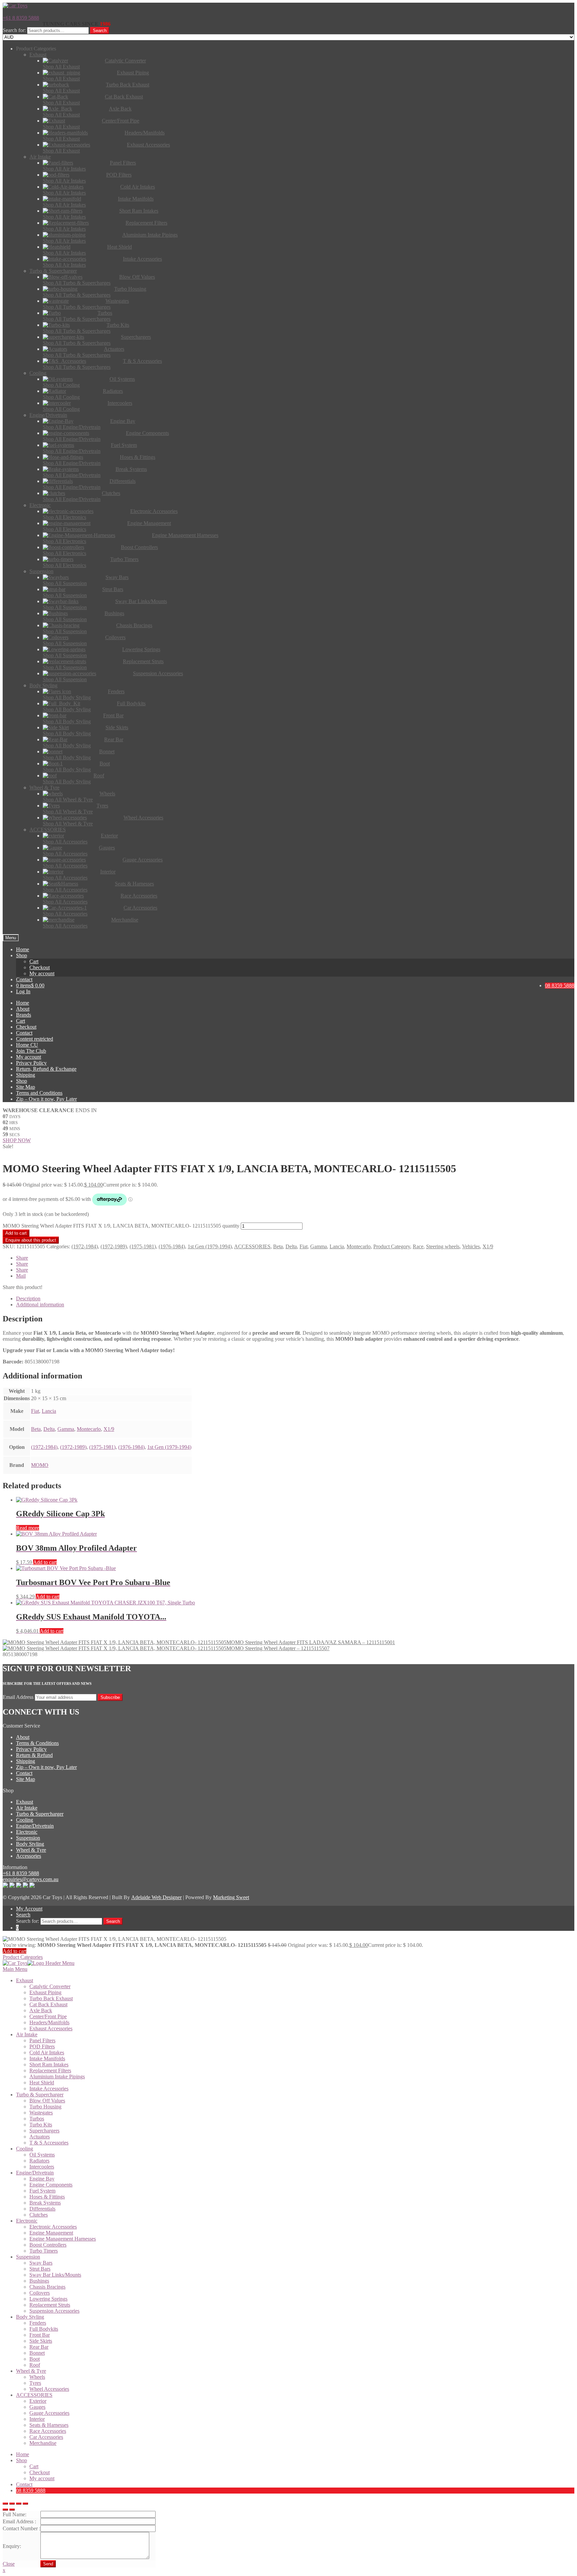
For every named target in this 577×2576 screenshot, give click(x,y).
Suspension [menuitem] (28, 2257)
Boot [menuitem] (35, 2359)
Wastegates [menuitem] (41, 2113)
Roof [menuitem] (35, 2365)
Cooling (25, 1820)
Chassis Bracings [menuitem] (47, 2287)
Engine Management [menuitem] (51, 2233)
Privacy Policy (31, 1063)
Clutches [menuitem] (39, 2215)
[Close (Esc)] (5, 2504)
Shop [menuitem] (22, 2460)
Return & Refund (34, 1755)
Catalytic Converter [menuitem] (50, 1986)
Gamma (319, 1246)
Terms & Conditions (37, 1743)
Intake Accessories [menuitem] (49, 2089)
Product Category (392, 1246)
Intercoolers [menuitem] (42, 2167)
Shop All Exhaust (61, 67)
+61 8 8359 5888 (21, 18)
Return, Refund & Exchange (46, 1069)
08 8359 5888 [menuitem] (31, 2490)
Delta (291, 1246)
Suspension (28, 1838)
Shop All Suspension (65, 583)
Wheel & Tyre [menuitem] (31, 2371)
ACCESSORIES (252, 1246)
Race (418, 1246)
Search (100, 31)
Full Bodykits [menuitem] (44, 2329)
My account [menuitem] (42, 2478)
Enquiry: (12, 2546)
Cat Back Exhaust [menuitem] (48, 2004)
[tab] (295, 1299)
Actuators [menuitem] (40, 2137)
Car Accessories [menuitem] (46, 2437)
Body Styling (30, 1844)
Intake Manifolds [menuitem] (47, 2058)
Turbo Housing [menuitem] (45, 2107)
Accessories (29, 1856)
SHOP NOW (17, 1140)
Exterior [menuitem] (38, 2401)
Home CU (27, 1045)
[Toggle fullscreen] (19, 2504)
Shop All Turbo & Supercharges (77, 283)
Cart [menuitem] (34, 2466)
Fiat (304, 1246)
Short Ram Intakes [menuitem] (49, 2065)
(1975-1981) (143, 1246)
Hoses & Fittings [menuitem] (47, 2197)
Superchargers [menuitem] (44, 2131)
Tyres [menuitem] (35, 2383)
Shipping (26, 1075)
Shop (22, 955)
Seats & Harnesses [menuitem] (49, 2425)
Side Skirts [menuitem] (41, 2341)
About (23, 1009)
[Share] (12, 2504)
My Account (29, 1909)
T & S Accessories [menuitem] (49, 2143)
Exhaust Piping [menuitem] (45, 1992)
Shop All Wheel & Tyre (68, 800)
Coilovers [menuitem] (40, 2293)
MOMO (40, 1465)
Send (48, 2564)
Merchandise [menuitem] (43, 2443)
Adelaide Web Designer (156, 1897)
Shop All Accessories (65, 842)
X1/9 (488, 1246)
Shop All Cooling (61, 385)
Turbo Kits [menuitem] (41, 2125)
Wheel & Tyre (31, 1850)
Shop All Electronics (64, 517)
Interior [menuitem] (37, 2419)
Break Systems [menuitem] (45, 2203)
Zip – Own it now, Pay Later (46, 1099)
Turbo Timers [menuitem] (44, 2251)
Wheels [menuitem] (37, 2377)
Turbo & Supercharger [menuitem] (40, 2095)
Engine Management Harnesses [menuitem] (63, 2239)
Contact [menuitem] (24, 2484)
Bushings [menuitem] (39, 2281)
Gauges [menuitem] (37, 2407)
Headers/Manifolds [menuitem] (49, 2022)
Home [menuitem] (23, 2454)
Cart (34, 961)
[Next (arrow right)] (12, 2510)
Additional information (40, 1305)
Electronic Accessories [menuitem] (53, 2227)
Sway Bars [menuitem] (41, 2263)
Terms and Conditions (39, 1093)
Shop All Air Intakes (64, 169)
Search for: (14, 30)
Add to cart (16, 1233)
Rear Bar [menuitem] (39, 2347)
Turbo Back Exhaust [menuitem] (51, 1998)
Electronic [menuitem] (27, 2221)
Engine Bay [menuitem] (42, 2179)
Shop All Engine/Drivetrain (72, 427)
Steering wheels (443, 1246)
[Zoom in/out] (25, 2504)
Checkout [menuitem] (40, 2472)
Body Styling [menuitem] (30, 2317)
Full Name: (15, 2514)
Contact (24, 979)
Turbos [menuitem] (37, 2119)
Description (28, 1299)
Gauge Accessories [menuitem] (49, 2413)
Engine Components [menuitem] (51, 2185)
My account (42, 973)
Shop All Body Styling (67, 697)
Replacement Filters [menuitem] (50, 2071)
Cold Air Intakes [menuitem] (47, 2052)
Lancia (337, 1246)
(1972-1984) (85, 1246)
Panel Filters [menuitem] (42, 2040)
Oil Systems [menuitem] (42, 2155)
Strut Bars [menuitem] (40, 2269)
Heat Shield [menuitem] (42, 2083)
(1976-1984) (172, 1246)
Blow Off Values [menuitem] (47, 2101)
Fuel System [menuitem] (42, 2191)
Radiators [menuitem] (39, 2161)
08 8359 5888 (560, 985)
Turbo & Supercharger (40, 1814)
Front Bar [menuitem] (40, 2335)
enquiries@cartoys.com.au (31, 1879)
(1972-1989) (114, 1246)
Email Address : (19, 2521)
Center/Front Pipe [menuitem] (48, 2016)
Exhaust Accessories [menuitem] (51, 2028)
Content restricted (35, 1039)
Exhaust (25, 1802)
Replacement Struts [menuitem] (50, 2305)
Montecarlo (359, 1246)
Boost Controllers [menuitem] (48, 2245)
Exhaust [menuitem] (25, 1980)
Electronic (27, 1832)
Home (23, 949)
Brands (24, 1015)
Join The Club (31, 1051)
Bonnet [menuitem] (37, 2353)
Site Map (26, 1087)
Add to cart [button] (45, 1562)
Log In (23, 991)
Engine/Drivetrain (35, 1826)
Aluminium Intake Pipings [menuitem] (57, 2077)
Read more (28, 1528)
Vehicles (471, 1246)
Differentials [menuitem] (42, 2209)
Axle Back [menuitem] (41, 2010)
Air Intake (27, 1808)
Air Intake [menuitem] (27, 2034)
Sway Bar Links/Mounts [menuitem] (55, 2275)
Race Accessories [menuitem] (48, 2431)
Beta (278, 1246)
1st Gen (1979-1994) (210, 1246)
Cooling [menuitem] (25, 2149)
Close (9, 2564)
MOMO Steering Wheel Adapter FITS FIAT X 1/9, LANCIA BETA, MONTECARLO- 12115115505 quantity (121, 1226)
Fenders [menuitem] (38, 2323)
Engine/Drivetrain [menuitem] (35, 2173)
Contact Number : (22, 2528)
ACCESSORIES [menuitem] (34, 2395)
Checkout (40, 967)
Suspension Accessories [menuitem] (54, 2311)
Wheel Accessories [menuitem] (49, 2389)
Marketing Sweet (231, 1897)
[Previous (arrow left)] (5, 2510)
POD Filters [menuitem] (42, 2046)
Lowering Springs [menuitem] (48, 2299)
